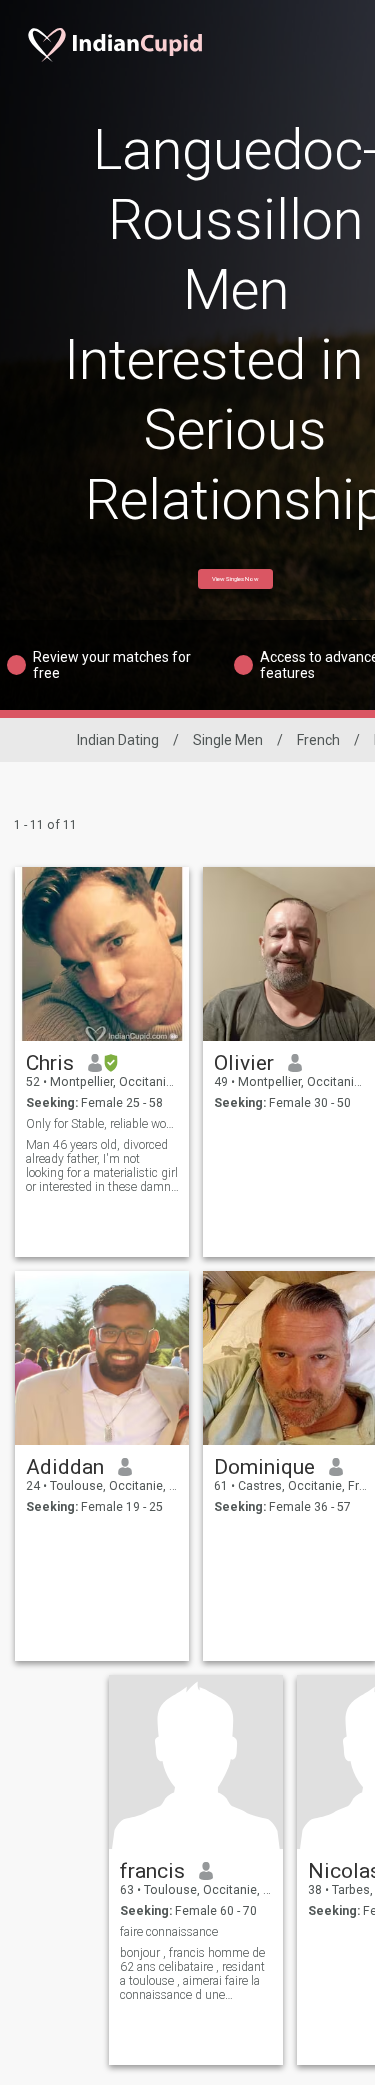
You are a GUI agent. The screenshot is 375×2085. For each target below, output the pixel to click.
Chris (50, 1063)
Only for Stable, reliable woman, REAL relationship (102, 1124)
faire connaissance (169, 1932)
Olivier (244, 1063)
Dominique (264, 1467)
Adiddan (65, 1467)
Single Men (228, 740)
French (318, 740)
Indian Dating (118, 740)
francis (152, 1871)
